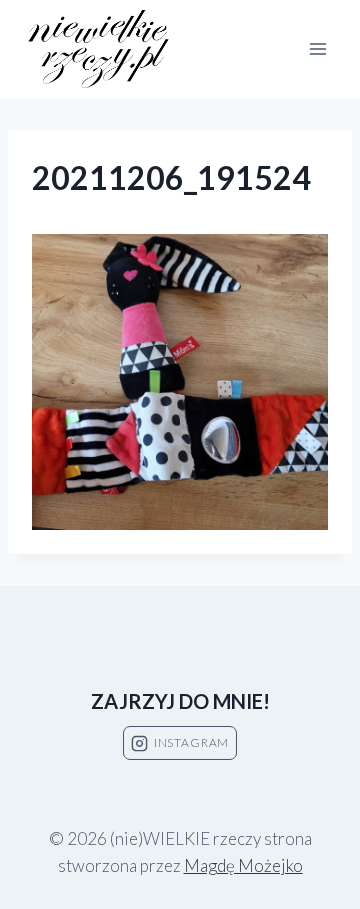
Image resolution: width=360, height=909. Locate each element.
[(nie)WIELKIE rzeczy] (100, 49)
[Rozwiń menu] (317, 48)
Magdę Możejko (243, 865)
